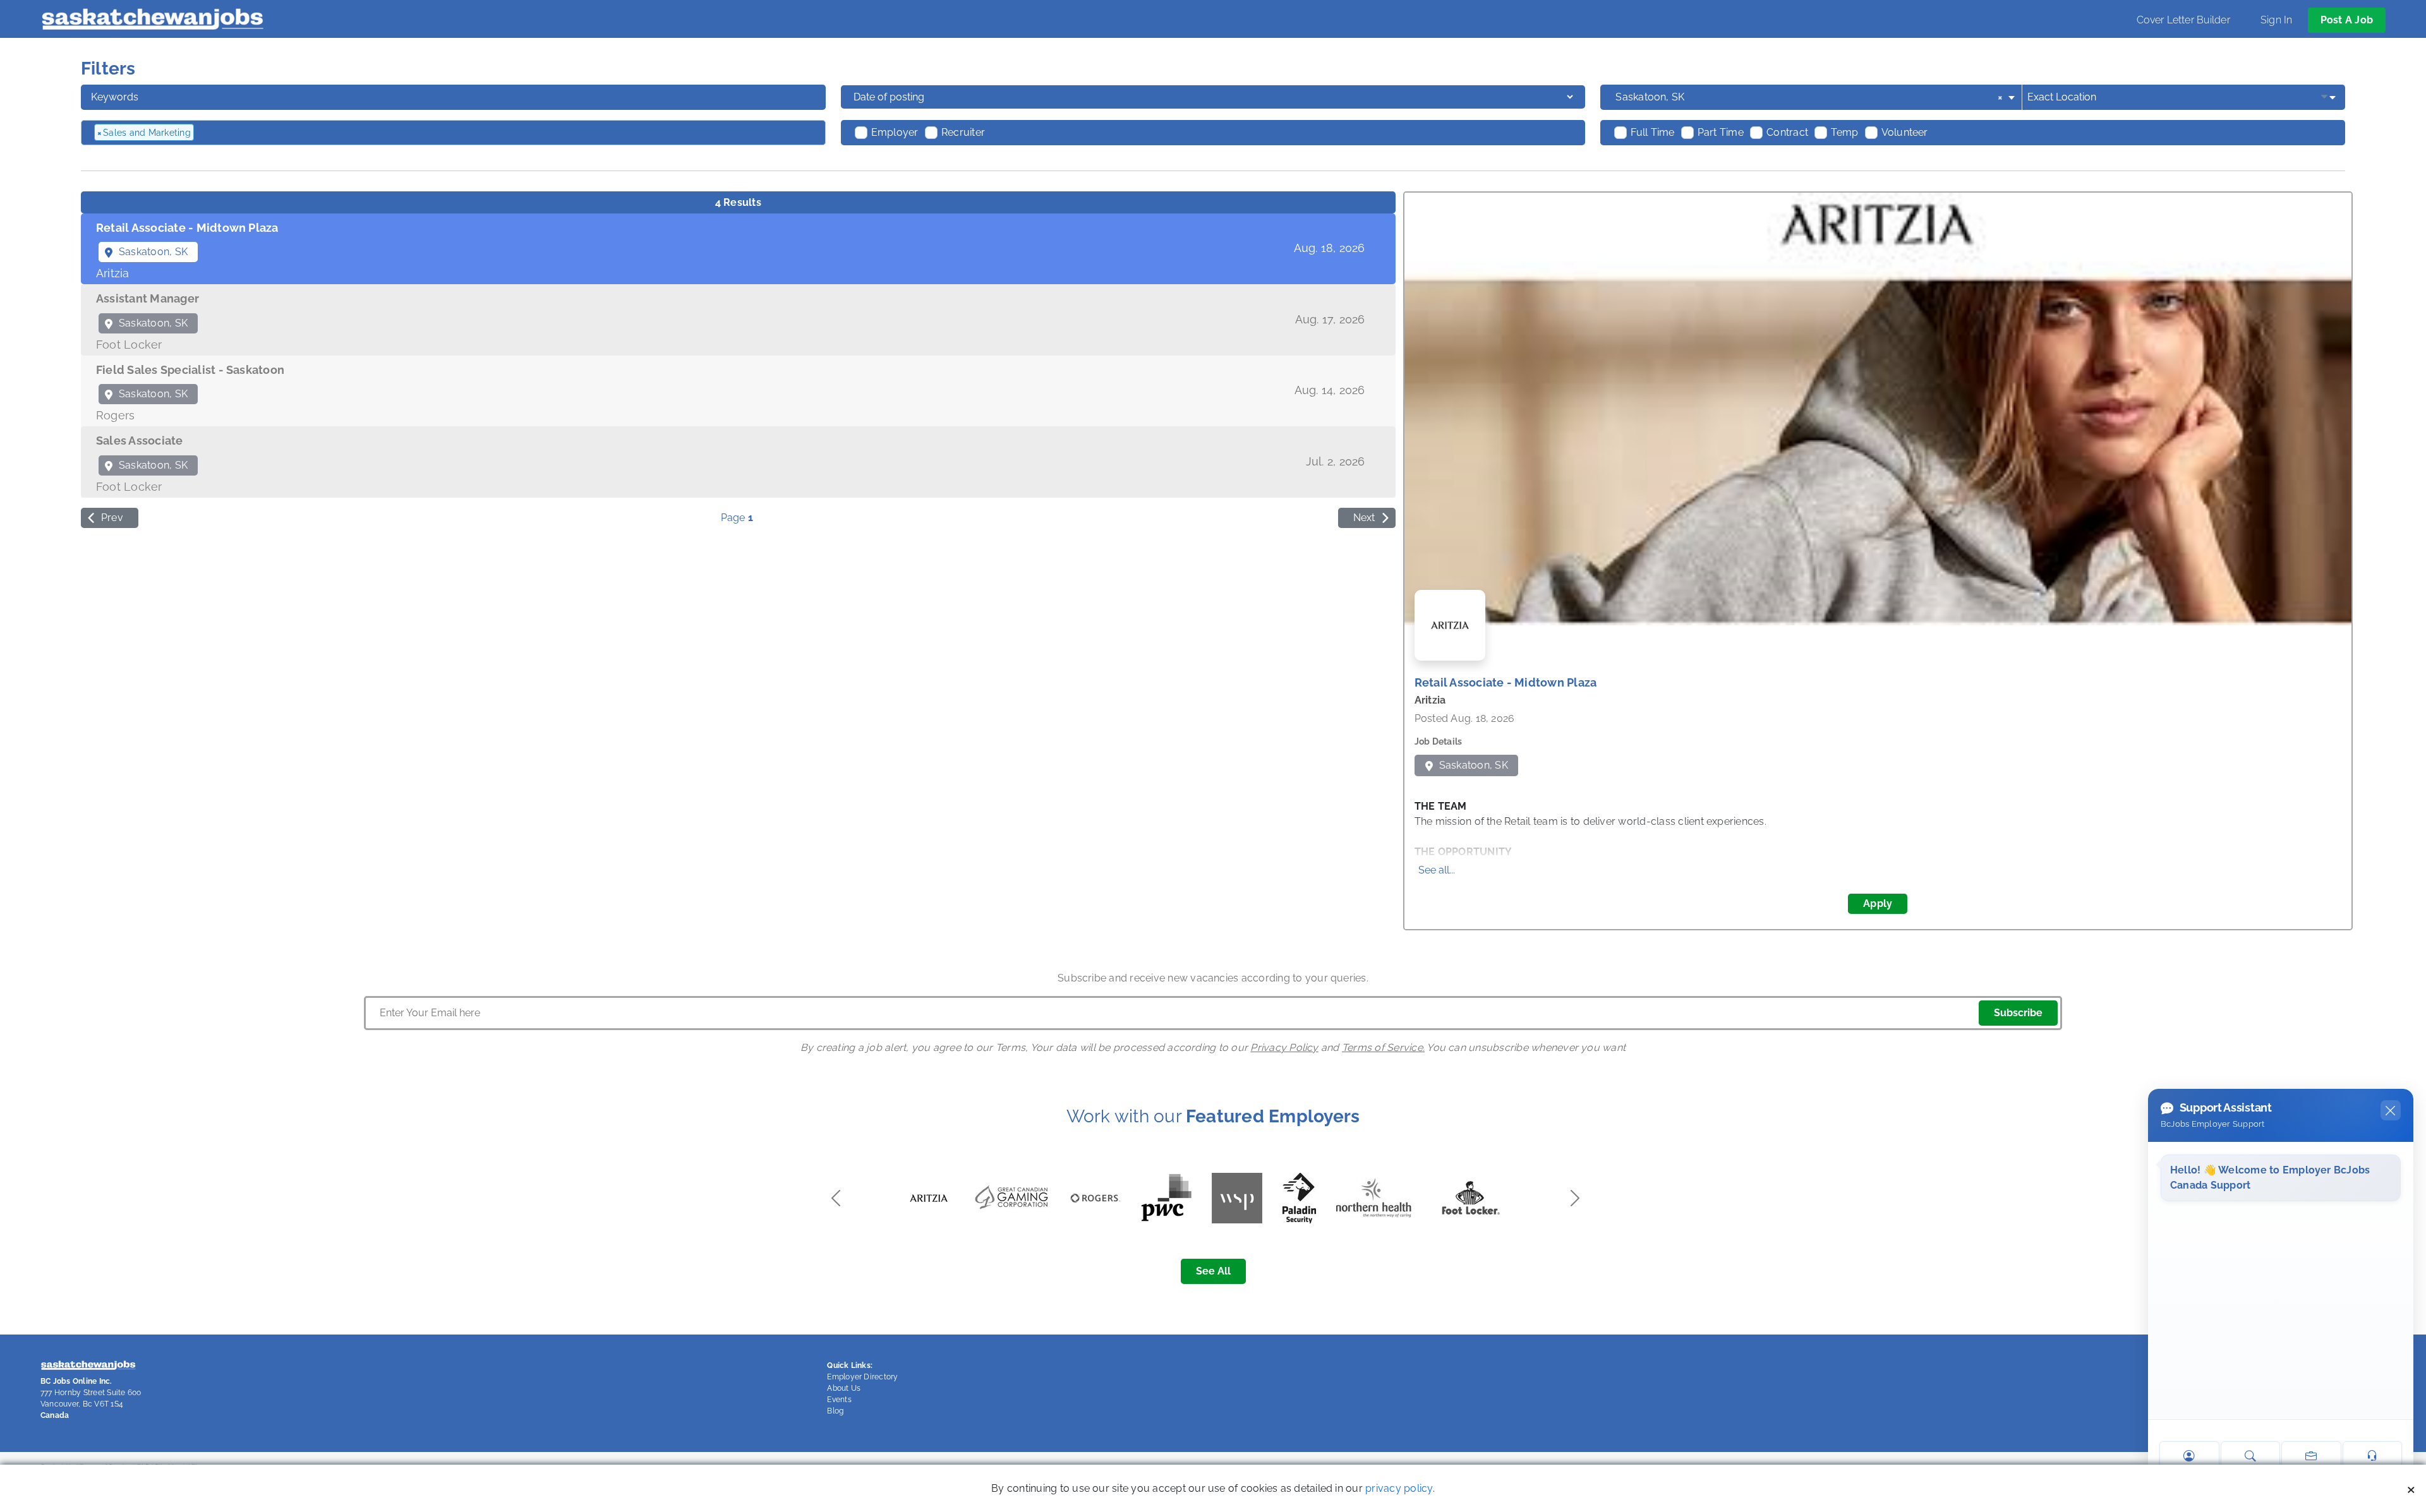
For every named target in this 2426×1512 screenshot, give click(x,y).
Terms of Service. (1383, 1047)
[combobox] (1816, 97)
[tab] (738, 249)
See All (1213, 1271)
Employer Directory (862, 1377)
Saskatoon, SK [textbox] (1809, 97)
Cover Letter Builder (2183, 20)
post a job (2347, 20)
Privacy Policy (1284, 1047)
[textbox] (265, 133)
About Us (844, 1388)
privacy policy (1399, 1488)
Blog (835, 1411)
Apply (1878, 903)
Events (839, 1400)
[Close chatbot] (2391, 1110)
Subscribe (2018, 1013)
